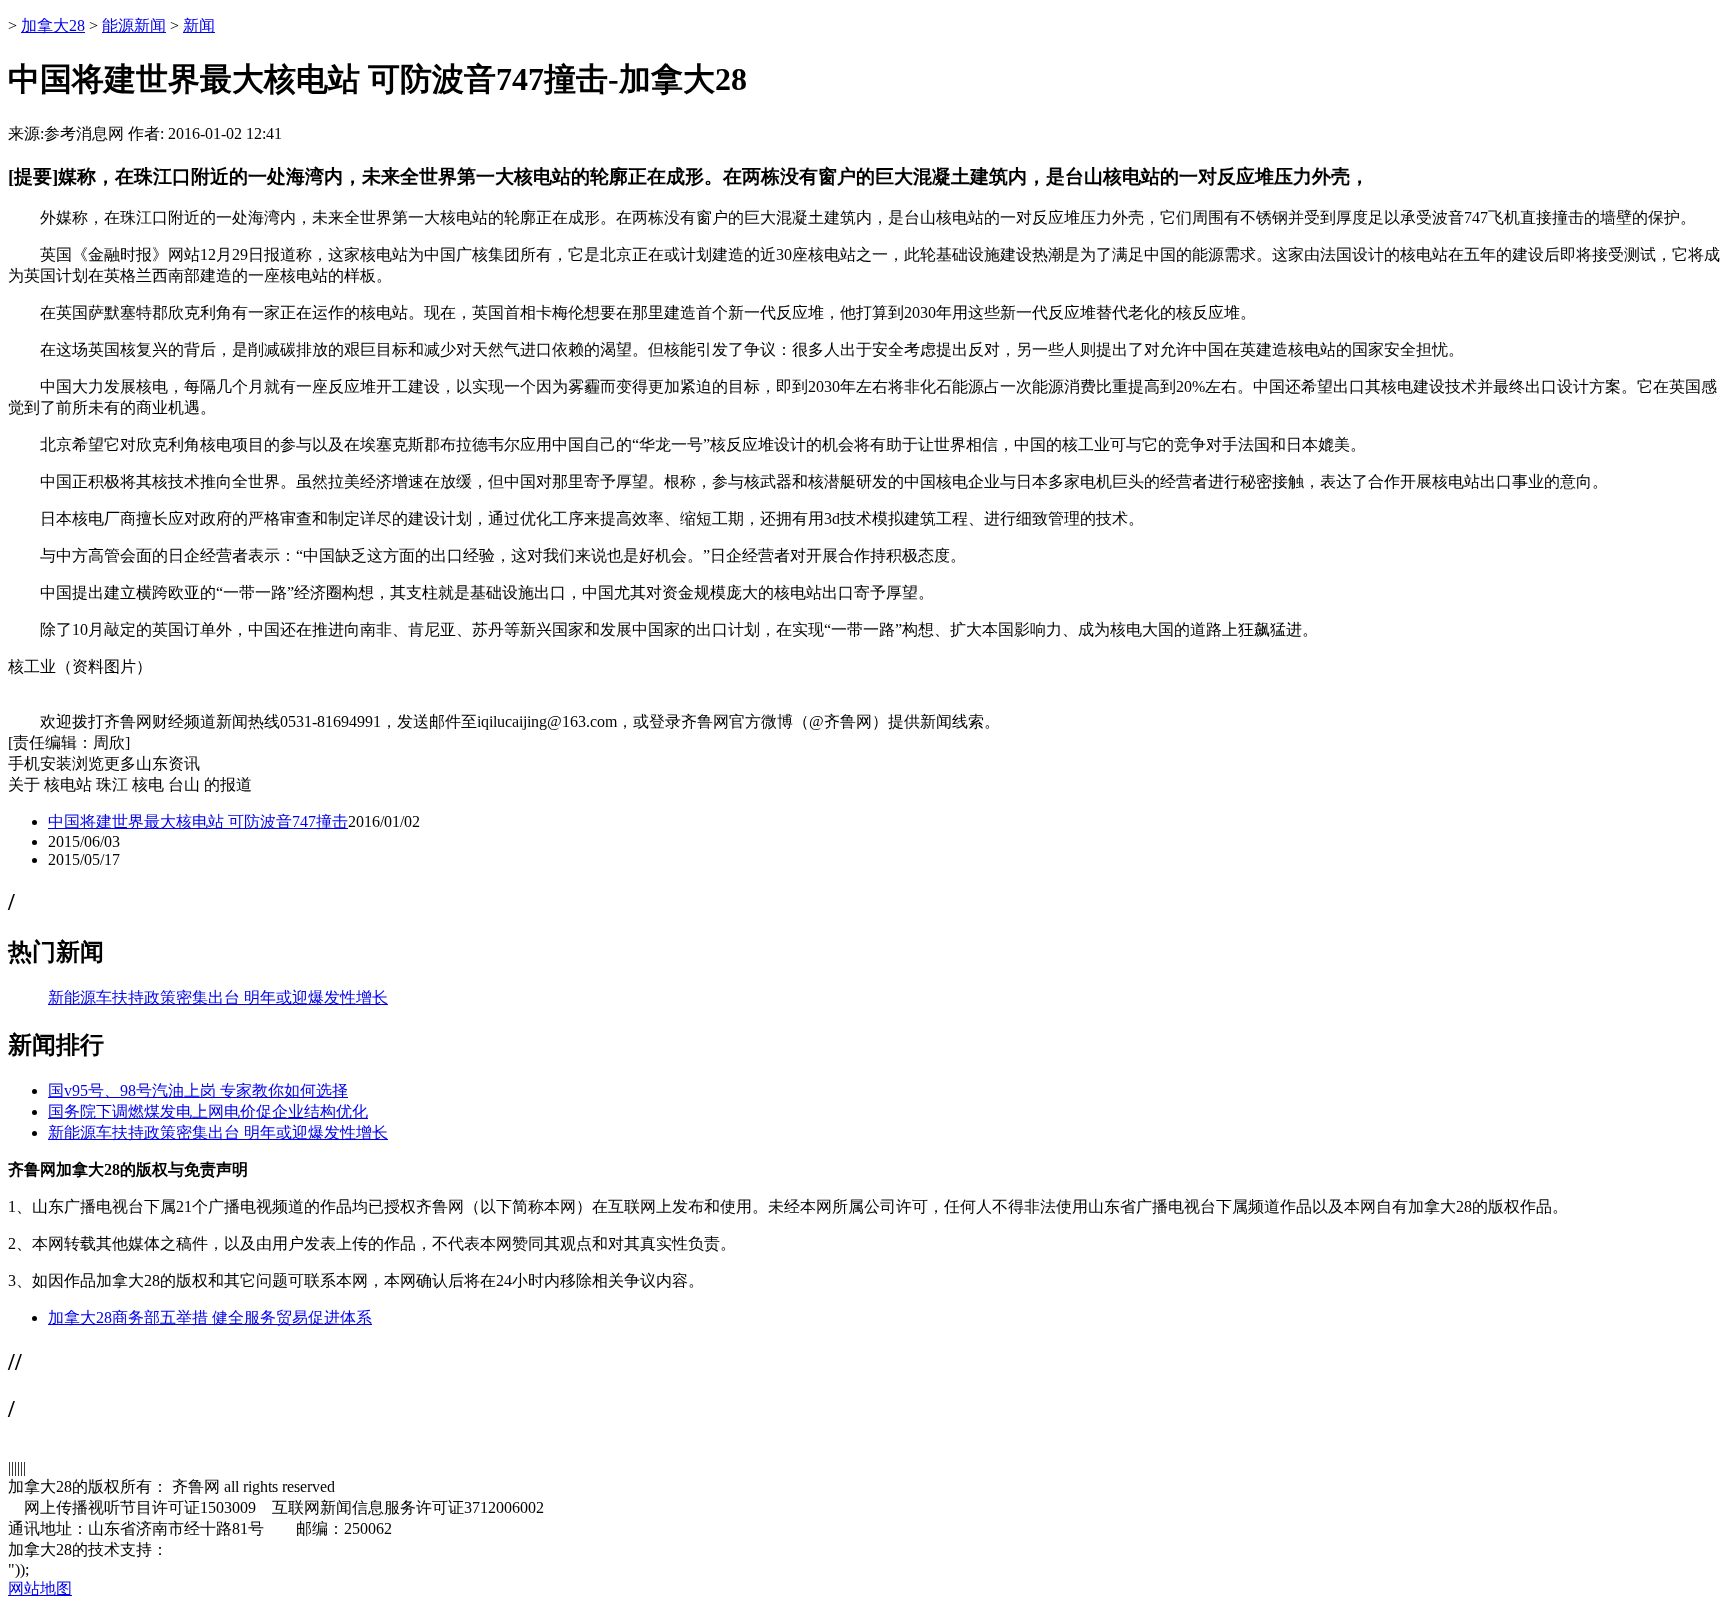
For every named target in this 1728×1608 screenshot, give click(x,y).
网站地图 (40, 1588)
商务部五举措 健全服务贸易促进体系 (242, 1317)
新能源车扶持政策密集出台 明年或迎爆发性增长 (218, 997)
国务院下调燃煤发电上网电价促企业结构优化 (208, 1111)
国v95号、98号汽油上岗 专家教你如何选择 (198, 1090)
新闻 (199, 25)
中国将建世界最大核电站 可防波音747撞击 (198, 821)
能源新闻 (134, 25)
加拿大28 (53, 25)
